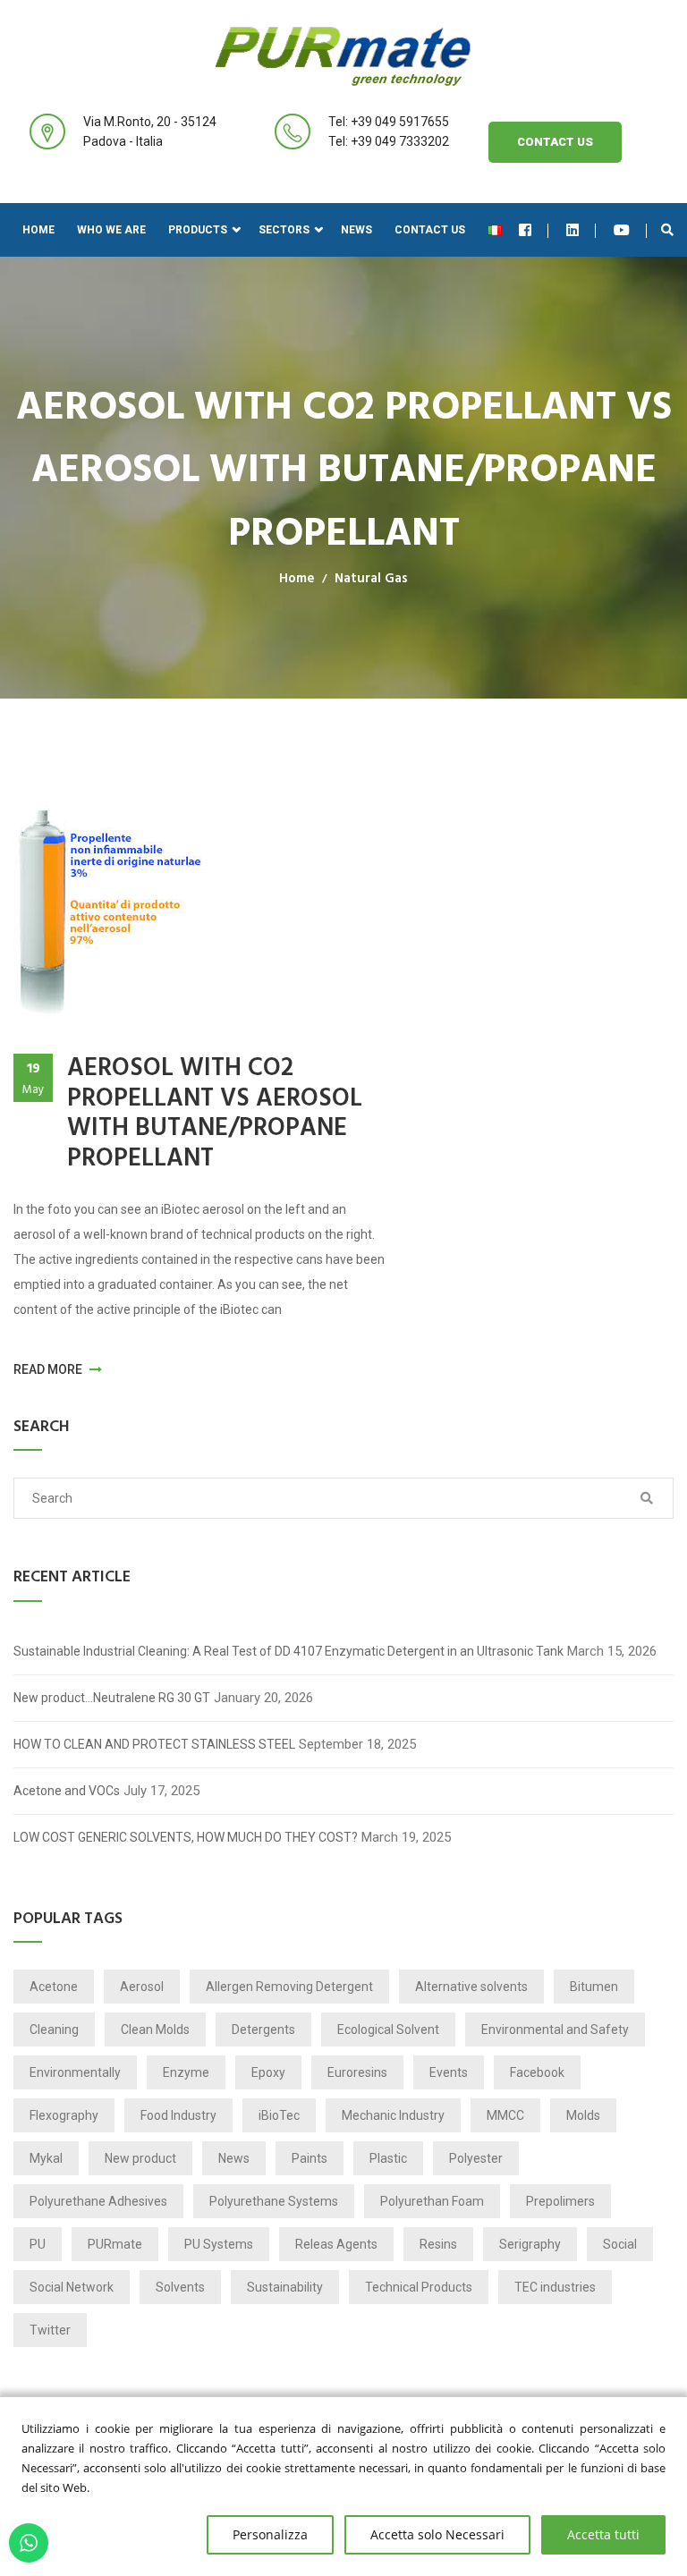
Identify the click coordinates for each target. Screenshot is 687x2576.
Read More (49, 1369)
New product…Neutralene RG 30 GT (112, 1698)
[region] (343, 2486)
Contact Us (555, 142)
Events (449, 2072)
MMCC (505, 2115)
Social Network (72, 2287)
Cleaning (54, 2029)
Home (38, 230)
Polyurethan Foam (432, 2201)
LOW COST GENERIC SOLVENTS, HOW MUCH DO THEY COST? (186, 1837)
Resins (438, 2244)
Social (620, 2244)
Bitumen (594, 1987)
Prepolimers (560, 2201)
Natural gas (371, 579)
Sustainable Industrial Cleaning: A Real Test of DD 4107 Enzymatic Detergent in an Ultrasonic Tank (288, 1651)
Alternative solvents (471, 1987)
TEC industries (555, 2287)
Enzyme (186, 2072)
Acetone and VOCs (67, 1791)
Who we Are (111, 230)
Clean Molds (155, 2029)
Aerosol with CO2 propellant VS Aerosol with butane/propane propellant (215, 1114)
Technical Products (419, 2287)
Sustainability (285, 2287)
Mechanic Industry (393, 2115)
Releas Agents (336, 2244)
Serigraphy (530, 2244)
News (356, 230)
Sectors (284, 230)
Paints (310, 2158)
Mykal (46, 2158)
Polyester (476, 2158)
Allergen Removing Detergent (289, 1987)
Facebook (537, 2072)
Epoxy (268, 2072)
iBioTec (279, 2115)
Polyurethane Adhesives (98, 2201)
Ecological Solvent (388, 2029)
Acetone (54, 1987)
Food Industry (178, 2115)
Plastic (388, 2158)
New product (140, 2158)
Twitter (50, 2330)
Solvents (180, 2287)
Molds (583, 2115)
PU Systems (219, 2244)
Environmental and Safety (555, 2029)
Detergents (263, 2029)
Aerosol (142, 1987)
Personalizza (270, 2534)
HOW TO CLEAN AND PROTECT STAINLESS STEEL (154, 1744)
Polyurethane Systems (274, 2201)
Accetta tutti (603, 2534)
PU (38, 2244)
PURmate (115, 2244)
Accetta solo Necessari (437, 2534)
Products (198, 230)
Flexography (64, 2115)
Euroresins (357, 2072)
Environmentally (75, 2072)
